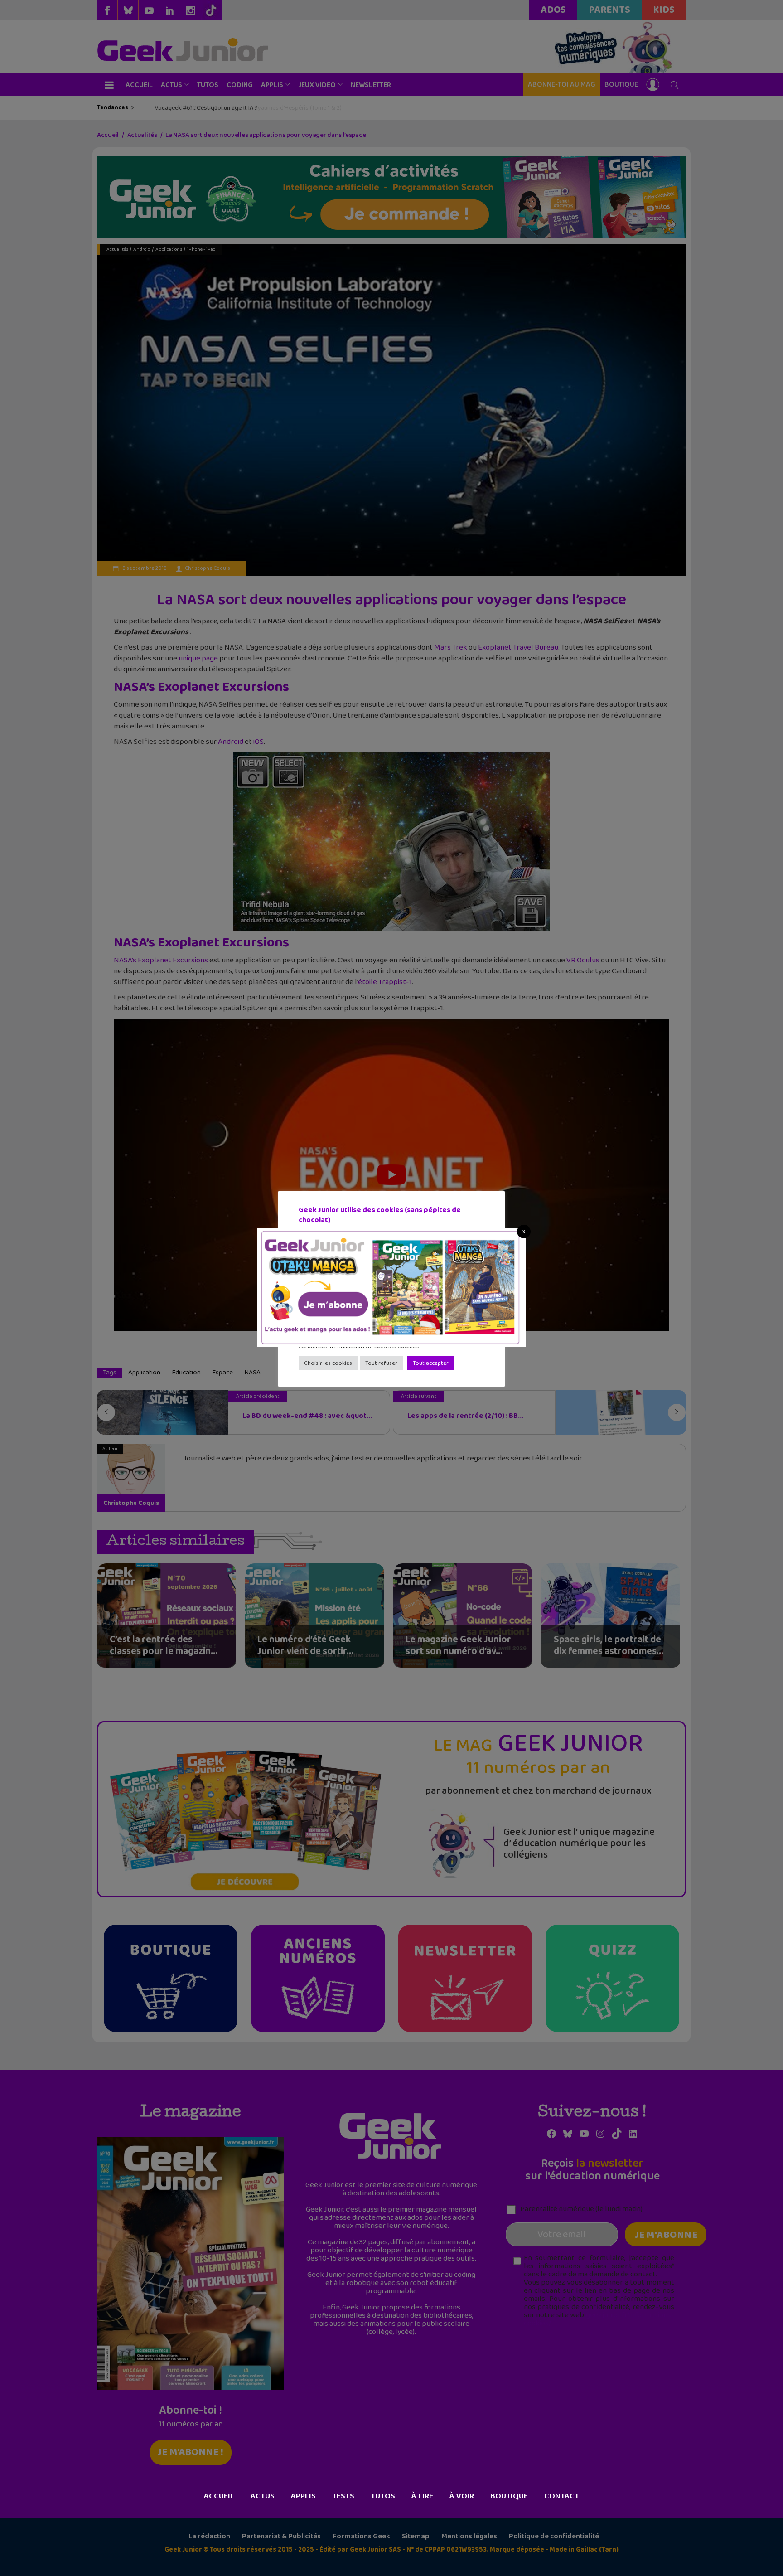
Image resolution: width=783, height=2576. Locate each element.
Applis (303, 2496)
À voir (462, 2496)
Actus (263, 2496)
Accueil (219, 2496)
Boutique (509, 2496)
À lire (422, 2496)
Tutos (383, 2496)
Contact (562, 2496)
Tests (343, 2496)
